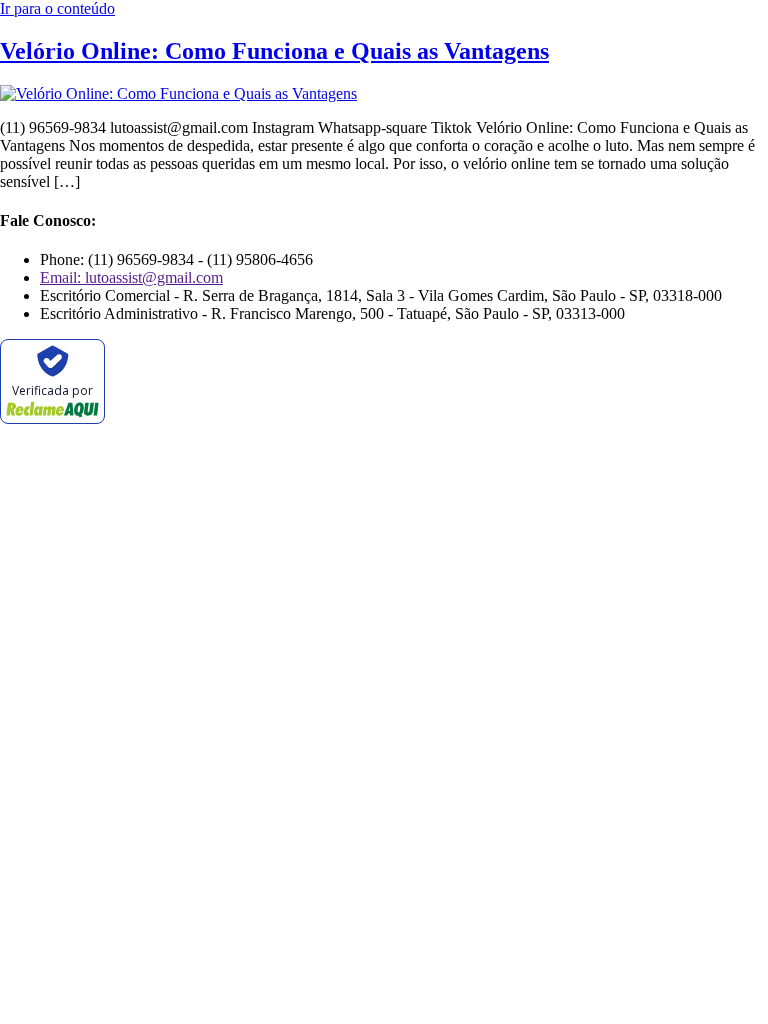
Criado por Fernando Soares (334, 448)
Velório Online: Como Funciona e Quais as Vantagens (274, 51)
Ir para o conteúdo (57, 8)
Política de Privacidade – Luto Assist (115, 482)
